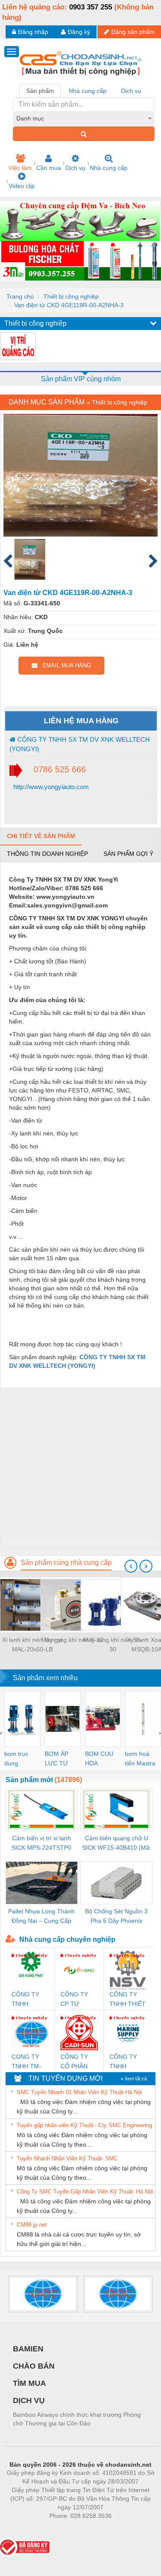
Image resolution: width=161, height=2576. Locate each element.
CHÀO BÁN (34, 2366)
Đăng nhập (33, 32)
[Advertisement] (80, 1468)
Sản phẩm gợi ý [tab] (128, 854)
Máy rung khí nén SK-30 (113, 1644)
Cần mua (49, 168)
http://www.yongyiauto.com (50, 787)
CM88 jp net (32, 2225)
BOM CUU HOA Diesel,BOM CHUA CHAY (102, 1759)
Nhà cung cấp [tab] (88, 91)
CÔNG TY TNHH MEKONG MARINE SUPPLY (123, 2062)
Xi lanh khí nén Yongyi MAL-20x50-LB (32, 1644)
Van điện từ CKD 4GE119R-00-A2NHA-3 (69, 305)
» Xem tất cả (134, 2079)
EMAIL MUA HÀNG (64, 665)
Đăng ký (79, 32)
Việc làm (20, 168)
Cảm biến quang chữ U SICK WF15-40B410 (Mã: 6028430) (117, 1843)
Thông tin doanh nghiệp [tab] (47, 854)
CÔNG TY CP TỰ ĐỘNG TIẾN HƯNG (77, 2000)
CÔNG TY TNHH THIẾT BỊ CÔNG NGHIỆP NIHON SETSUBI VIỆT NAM (128, 2000)
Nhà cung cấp (109, 168)
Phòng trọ (24, 2529)
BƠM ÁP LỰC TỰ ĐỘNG (56, 1759)
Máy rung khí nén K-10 (72, 1640)
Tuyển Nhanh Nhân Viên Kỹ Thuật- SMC (67, 2158)
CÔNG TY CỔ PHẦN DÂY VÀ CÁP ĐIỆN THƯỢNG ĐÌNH (78, 2062)
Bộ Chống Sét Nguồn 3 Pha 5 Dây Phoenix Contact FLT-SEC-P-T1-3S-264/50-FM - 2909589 (117, 1917)
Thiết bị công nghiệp (71, 296)
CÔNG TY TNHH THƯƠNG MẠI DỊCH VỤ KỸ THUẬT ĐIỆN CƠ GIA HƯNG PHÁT (30, 2000)
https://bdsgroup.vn (69, 2529)
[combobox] (84, 118)
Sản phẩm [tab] (40, 91)
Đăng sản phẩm (133, 32)
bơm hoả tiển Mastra (140, 1758)
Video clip (22, 186)
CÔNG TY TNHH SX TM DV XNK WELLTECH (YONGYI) (80, 744)
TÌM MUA (29, 2383)
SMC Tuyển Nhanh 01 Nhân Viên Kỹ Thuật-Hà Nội (79, 2092)
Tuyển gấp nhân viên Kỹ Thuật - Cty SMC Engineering (84, 2125)
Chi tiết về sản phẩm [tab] (41, 836)
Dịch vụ (75, 168)
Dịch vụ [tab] (131, 91)
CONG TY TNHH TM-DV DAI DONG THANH (26, 2062)
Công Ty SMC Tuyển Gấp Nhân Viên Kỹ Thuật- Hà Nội (85, 2192)
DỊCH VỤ (29, 2400)
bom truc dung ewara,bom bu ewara (20, 1759)
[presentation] (131, 1566)
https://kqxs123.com (123, 2529)
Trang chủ (20, 296)
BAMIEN (28, 2349)
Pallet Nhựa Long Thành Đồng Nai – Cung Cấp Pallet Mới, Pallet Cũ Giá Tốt (41, 1917)
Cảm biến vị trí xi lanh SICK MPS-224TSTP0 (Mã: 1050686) (41, 1843)
